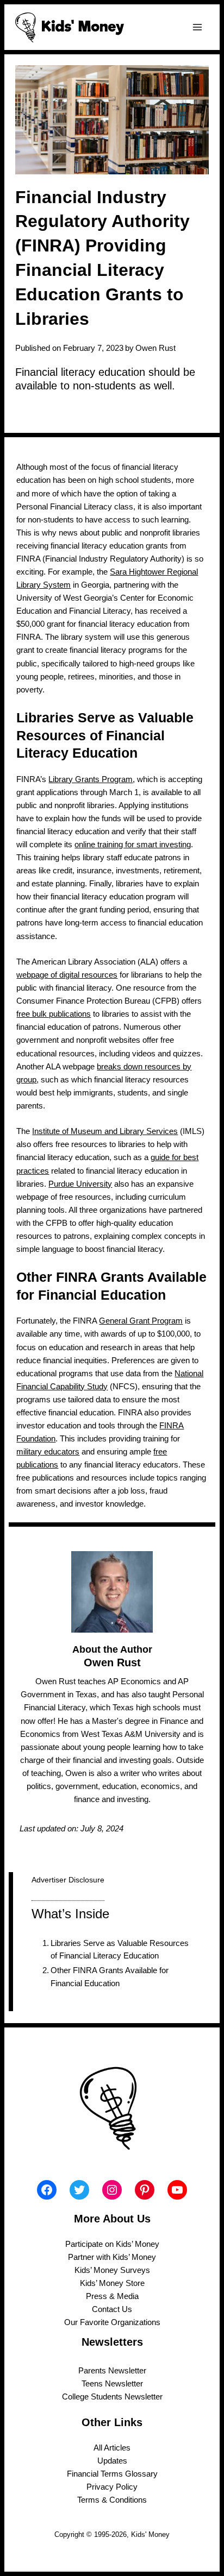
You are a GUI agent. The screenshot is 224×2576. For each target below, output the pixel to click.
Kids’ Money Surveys (112, 2270)
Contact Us (112, 2309)
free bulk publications (54, 1014)
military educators (48, 1452)
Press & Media (112, 2296)
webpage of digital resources (67, 975)
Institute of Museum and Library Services (105, 1131)
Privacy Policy (112, 2487)
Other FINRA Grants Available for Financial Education (110, 1977)
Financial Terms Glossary (112, 2474)
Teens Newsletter (112, 2384)
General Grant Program (141, 1321)
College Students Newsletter (112, 2397)
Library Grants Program (91, 779)
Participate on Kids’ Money (112, 2244)
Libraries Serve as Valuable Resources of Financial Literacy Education (120, 1950)
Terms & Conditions (112, 2500)
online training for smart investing (133, 845)
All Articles (112, 2448)
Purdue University (80, 1184)
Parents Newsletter (112, 2371)
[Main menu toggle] (197, 27)
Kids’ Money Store (112, 2283)
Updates (112, 2461)
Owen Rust (155, 348)
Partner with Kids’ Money (112, 2257)
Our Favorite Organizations (112, 2322)
